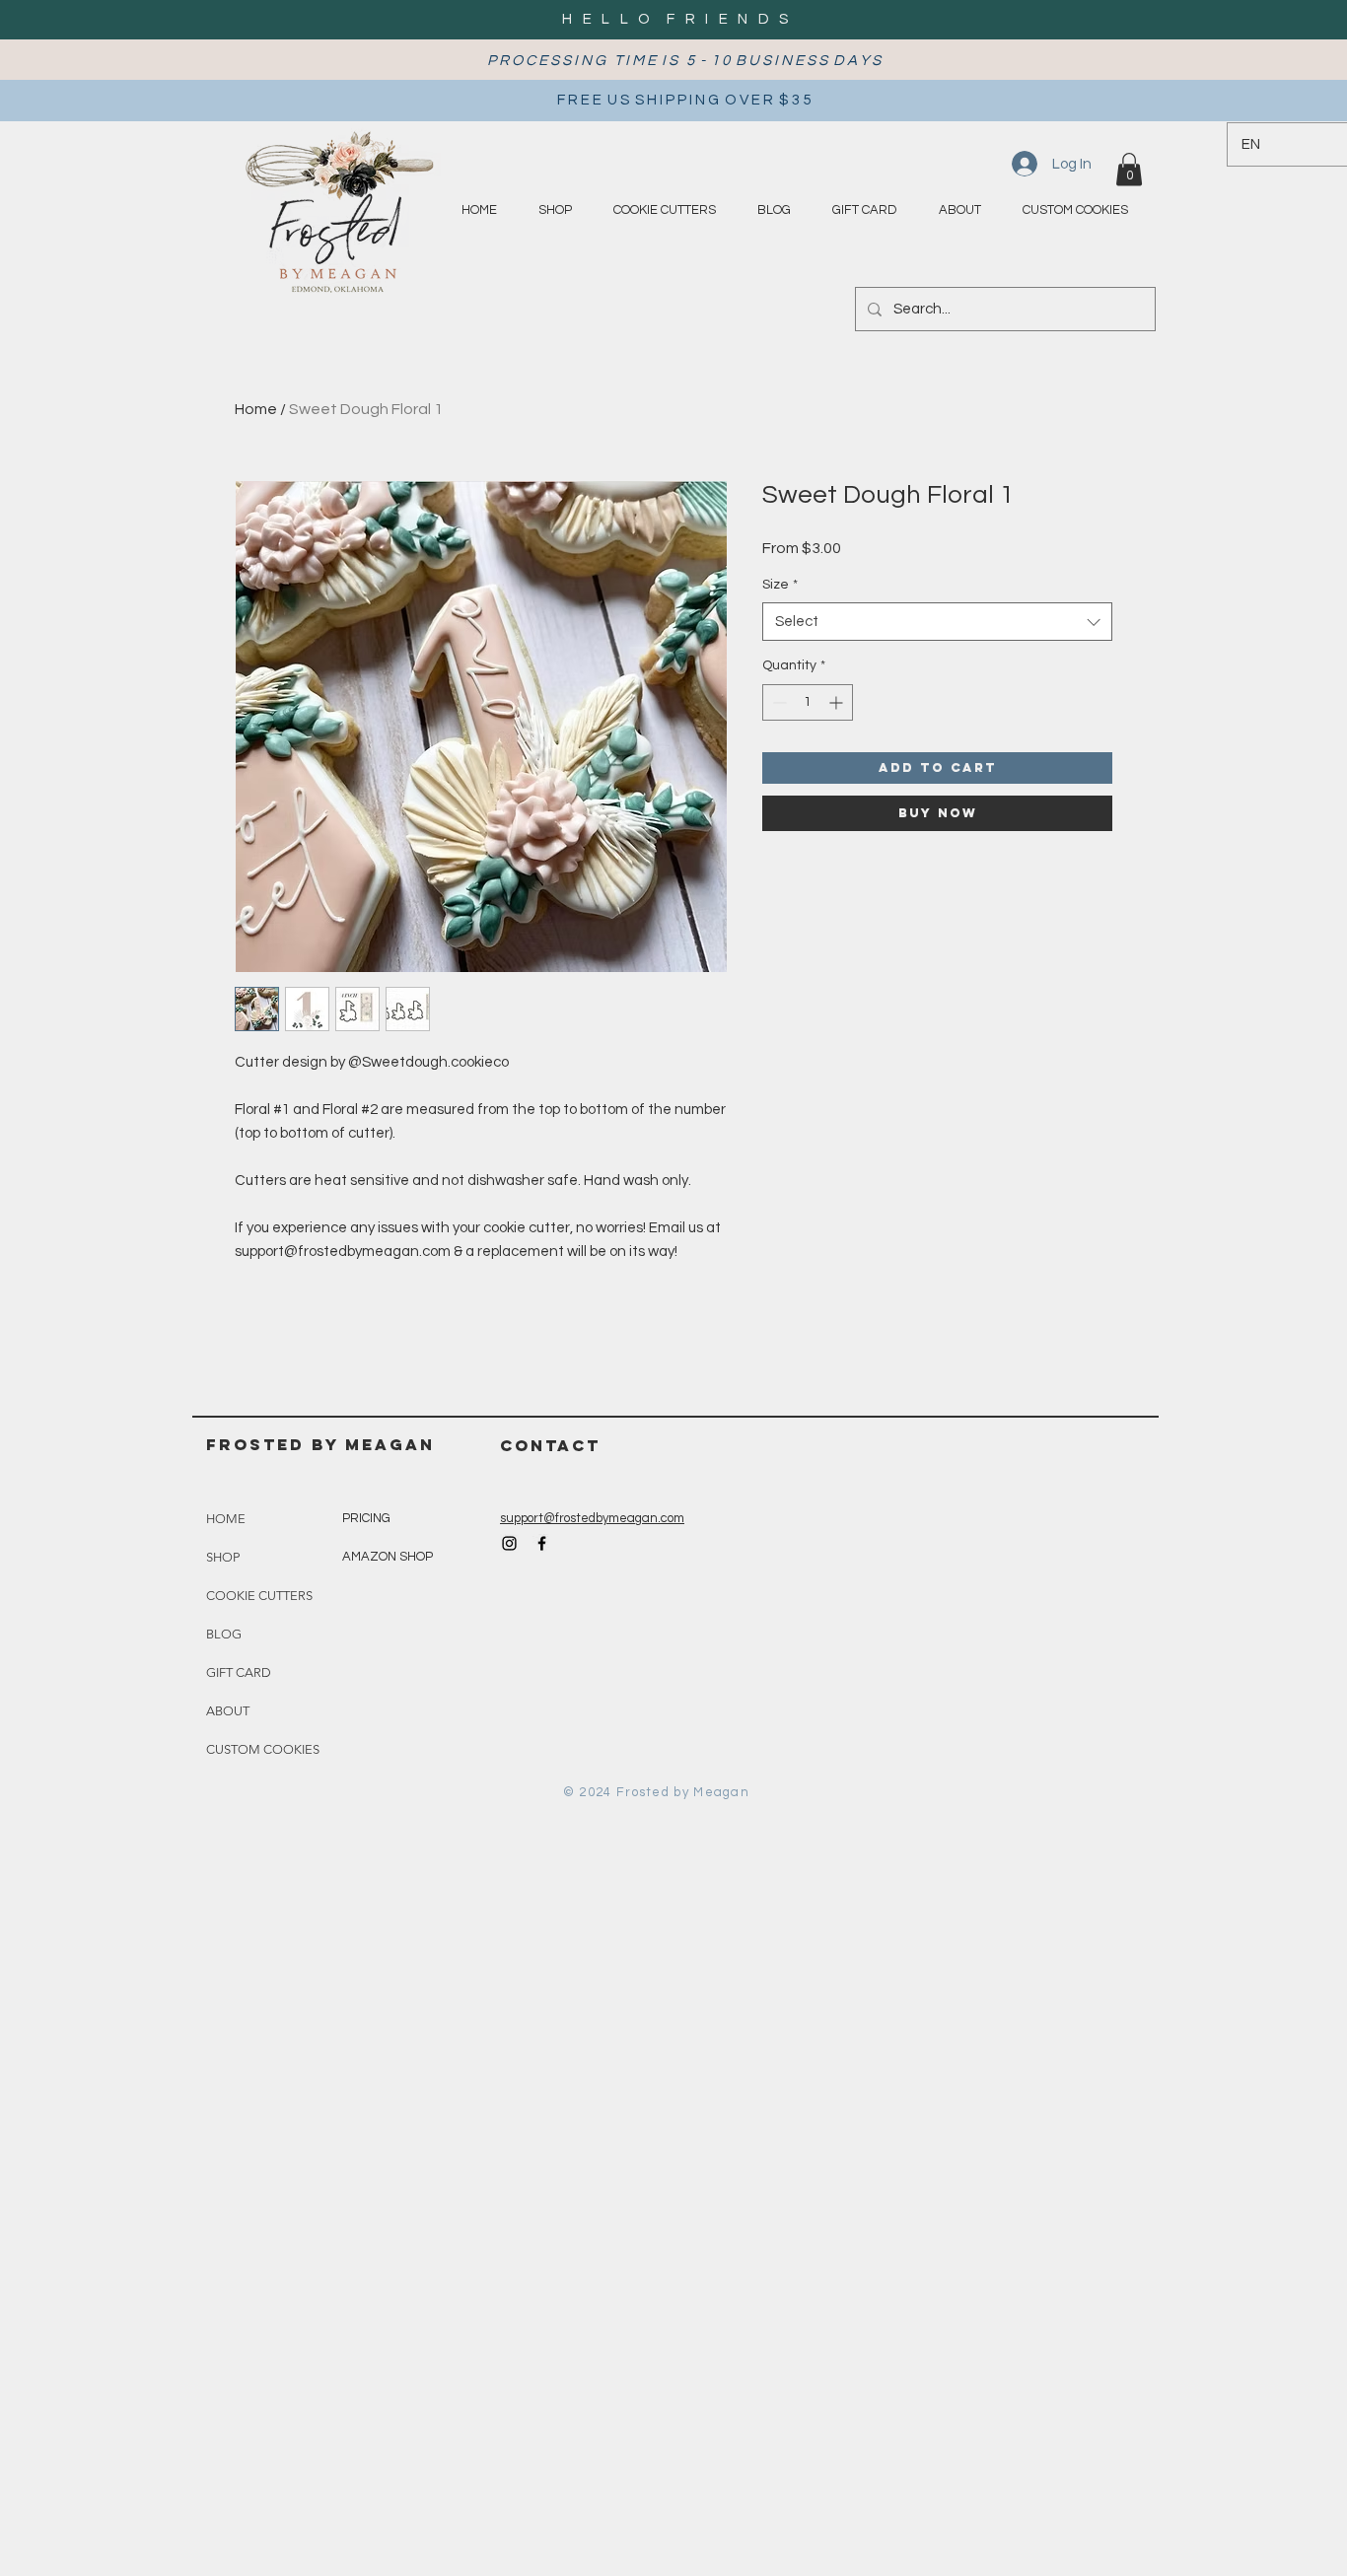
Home (256, 409)
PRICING (366, 1518)
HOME (226, 1519)
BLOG (224, 1634)
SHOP (223, 1557)
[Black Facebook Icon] (542, 1543)
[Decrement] (778, 702)
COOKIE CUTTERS (259, 1596)
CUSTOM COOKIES (263, 1749)
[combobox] (937, 622)
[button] (1129, 169)
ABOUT (228, 1711)
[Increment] (838, 702)
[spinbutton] (808, 702)
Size (780, 585)
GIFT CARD (239, 1672)
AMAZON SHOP (388, 1557)
